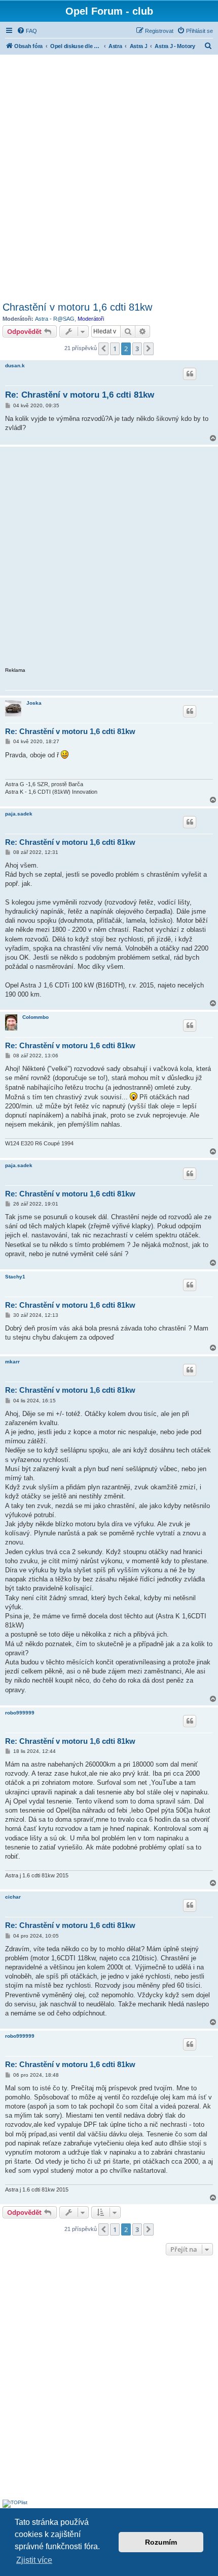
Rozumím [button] (161, 2542)
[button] (103, 349)
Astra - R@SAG (55, 319)
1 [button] (115, 349)
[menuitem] (27, 31)
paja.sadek (19, 814)
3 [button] (137, 349)
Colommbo (35, 1017)
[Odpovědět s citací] (190, 374)
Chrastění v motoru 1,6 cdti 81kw (77, 307)
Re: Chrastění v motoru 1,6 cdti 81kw (80, 395)
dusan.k (15, 366)
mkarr (12, 1362)
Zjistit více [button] (34, 2560)
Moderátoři (91, 319)
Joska (34, 703)
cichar (13, 1897)
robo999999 (20, 1713)
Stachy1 (15, 1277)
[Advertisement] (109, 177)
